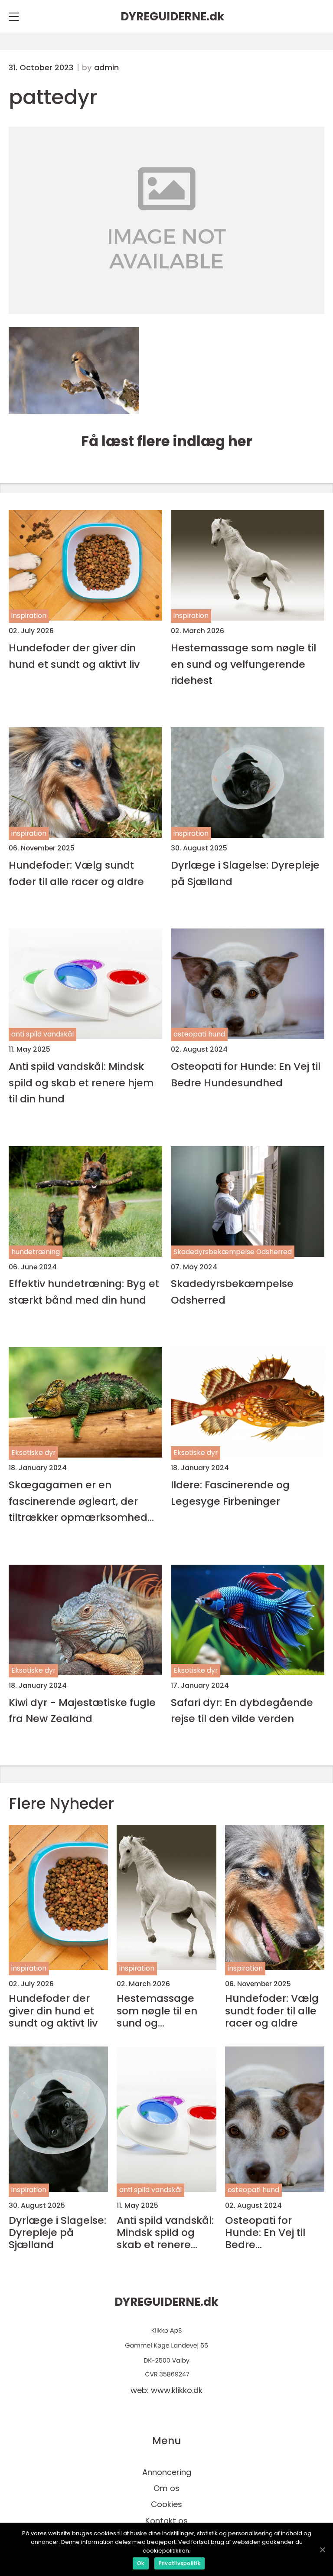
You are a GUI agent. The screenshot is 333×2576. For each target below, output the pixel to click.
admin (106, 68)
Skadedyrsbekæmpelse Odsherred (233, 1252)
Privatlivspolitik (180, 2563)
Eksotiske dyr (33, 1453)
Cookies (166, 2504)
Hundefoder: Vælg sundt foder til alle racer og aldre (76, 873)
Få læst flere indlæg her (167, 441)
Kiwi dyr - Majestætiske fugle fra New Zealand (82, 1710)
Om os (166, 2488)
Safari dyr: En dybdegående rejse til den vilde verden (242, 1710)
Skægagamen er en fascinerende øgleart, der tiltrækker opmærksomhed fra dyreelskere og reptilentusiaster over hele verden (78, 1501)
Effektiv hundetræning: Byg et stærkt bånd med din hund (84, 1291)
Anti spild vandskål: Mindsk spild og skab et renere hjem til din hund (81, 1082)
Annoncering (167, 2472)
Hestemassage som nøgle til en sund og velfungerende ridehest (243, 664)
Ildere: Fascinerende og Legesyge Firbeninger (230, 1493)
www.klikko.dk (177, 2390)
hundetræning (36, 1252)
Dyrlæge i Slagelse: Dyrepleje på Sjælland (245, 873)
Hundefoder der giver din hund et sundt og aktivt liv (74, 656)
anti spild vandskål (42, 1034)
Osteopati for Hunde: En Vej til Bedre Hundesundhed (246, 1074)
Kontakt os (166, 2521)
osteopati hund (199, 1034)
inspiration (29, 616)
